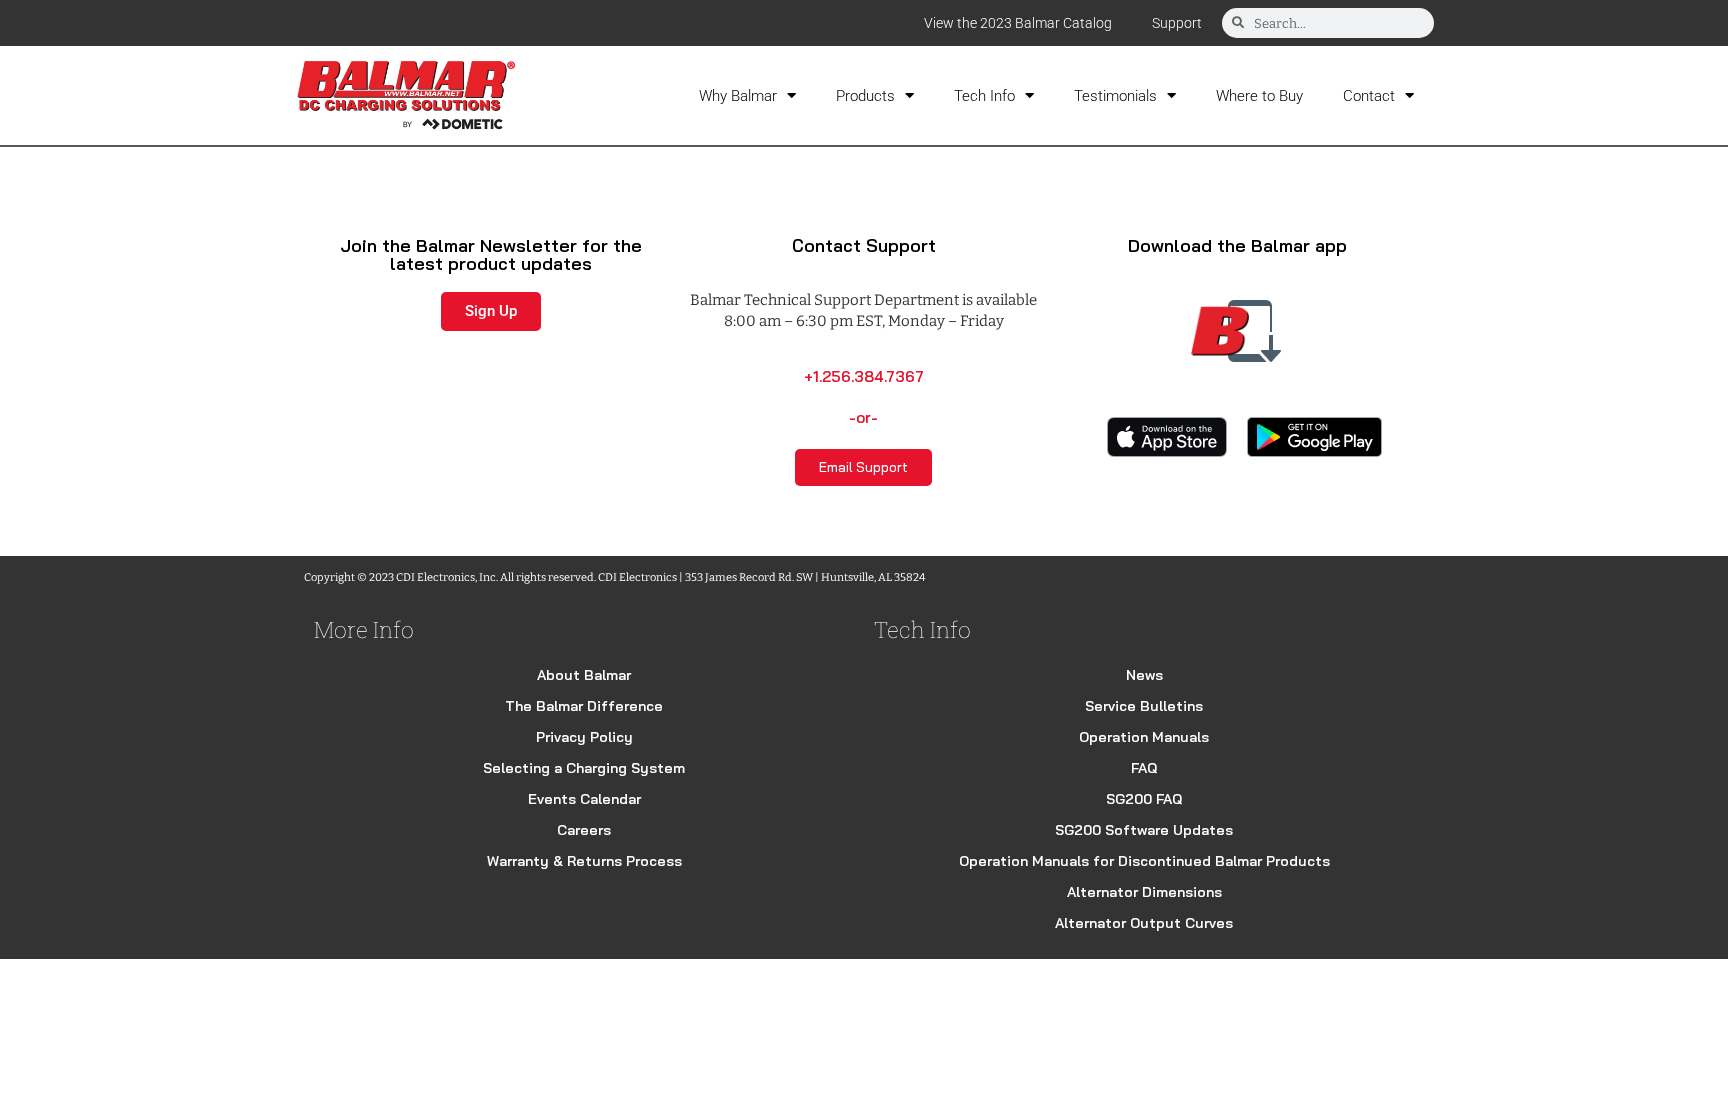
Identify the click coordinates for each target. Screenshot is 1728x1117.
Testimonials (1115, 96)
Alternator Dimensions (1144, 892)
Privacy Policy (584, 737)
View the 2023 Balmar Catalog (1018, 23)
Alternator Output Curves (1144, 923)
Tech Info (984, 96)
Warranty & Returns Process (584, 861)
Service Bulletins (1144, 706)
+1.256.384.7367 (864, 376)
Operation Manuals (1144, 737)
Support (1177, 23)
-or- (863, 417)
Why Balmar (738, 96)
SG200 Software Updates (1144, 830)
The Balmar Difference (584, 706)
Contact (1369, 96)
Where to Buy (1259, 96)
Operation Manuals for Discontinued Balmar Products (1144, 861)
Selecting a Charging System (584, 768)
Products (865, 96)
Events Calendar (584, 799)
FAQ (1144, 768)
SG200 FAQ (1144, 799)
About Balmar (584, 675)
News (1144, 675)
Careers (584, 830)
